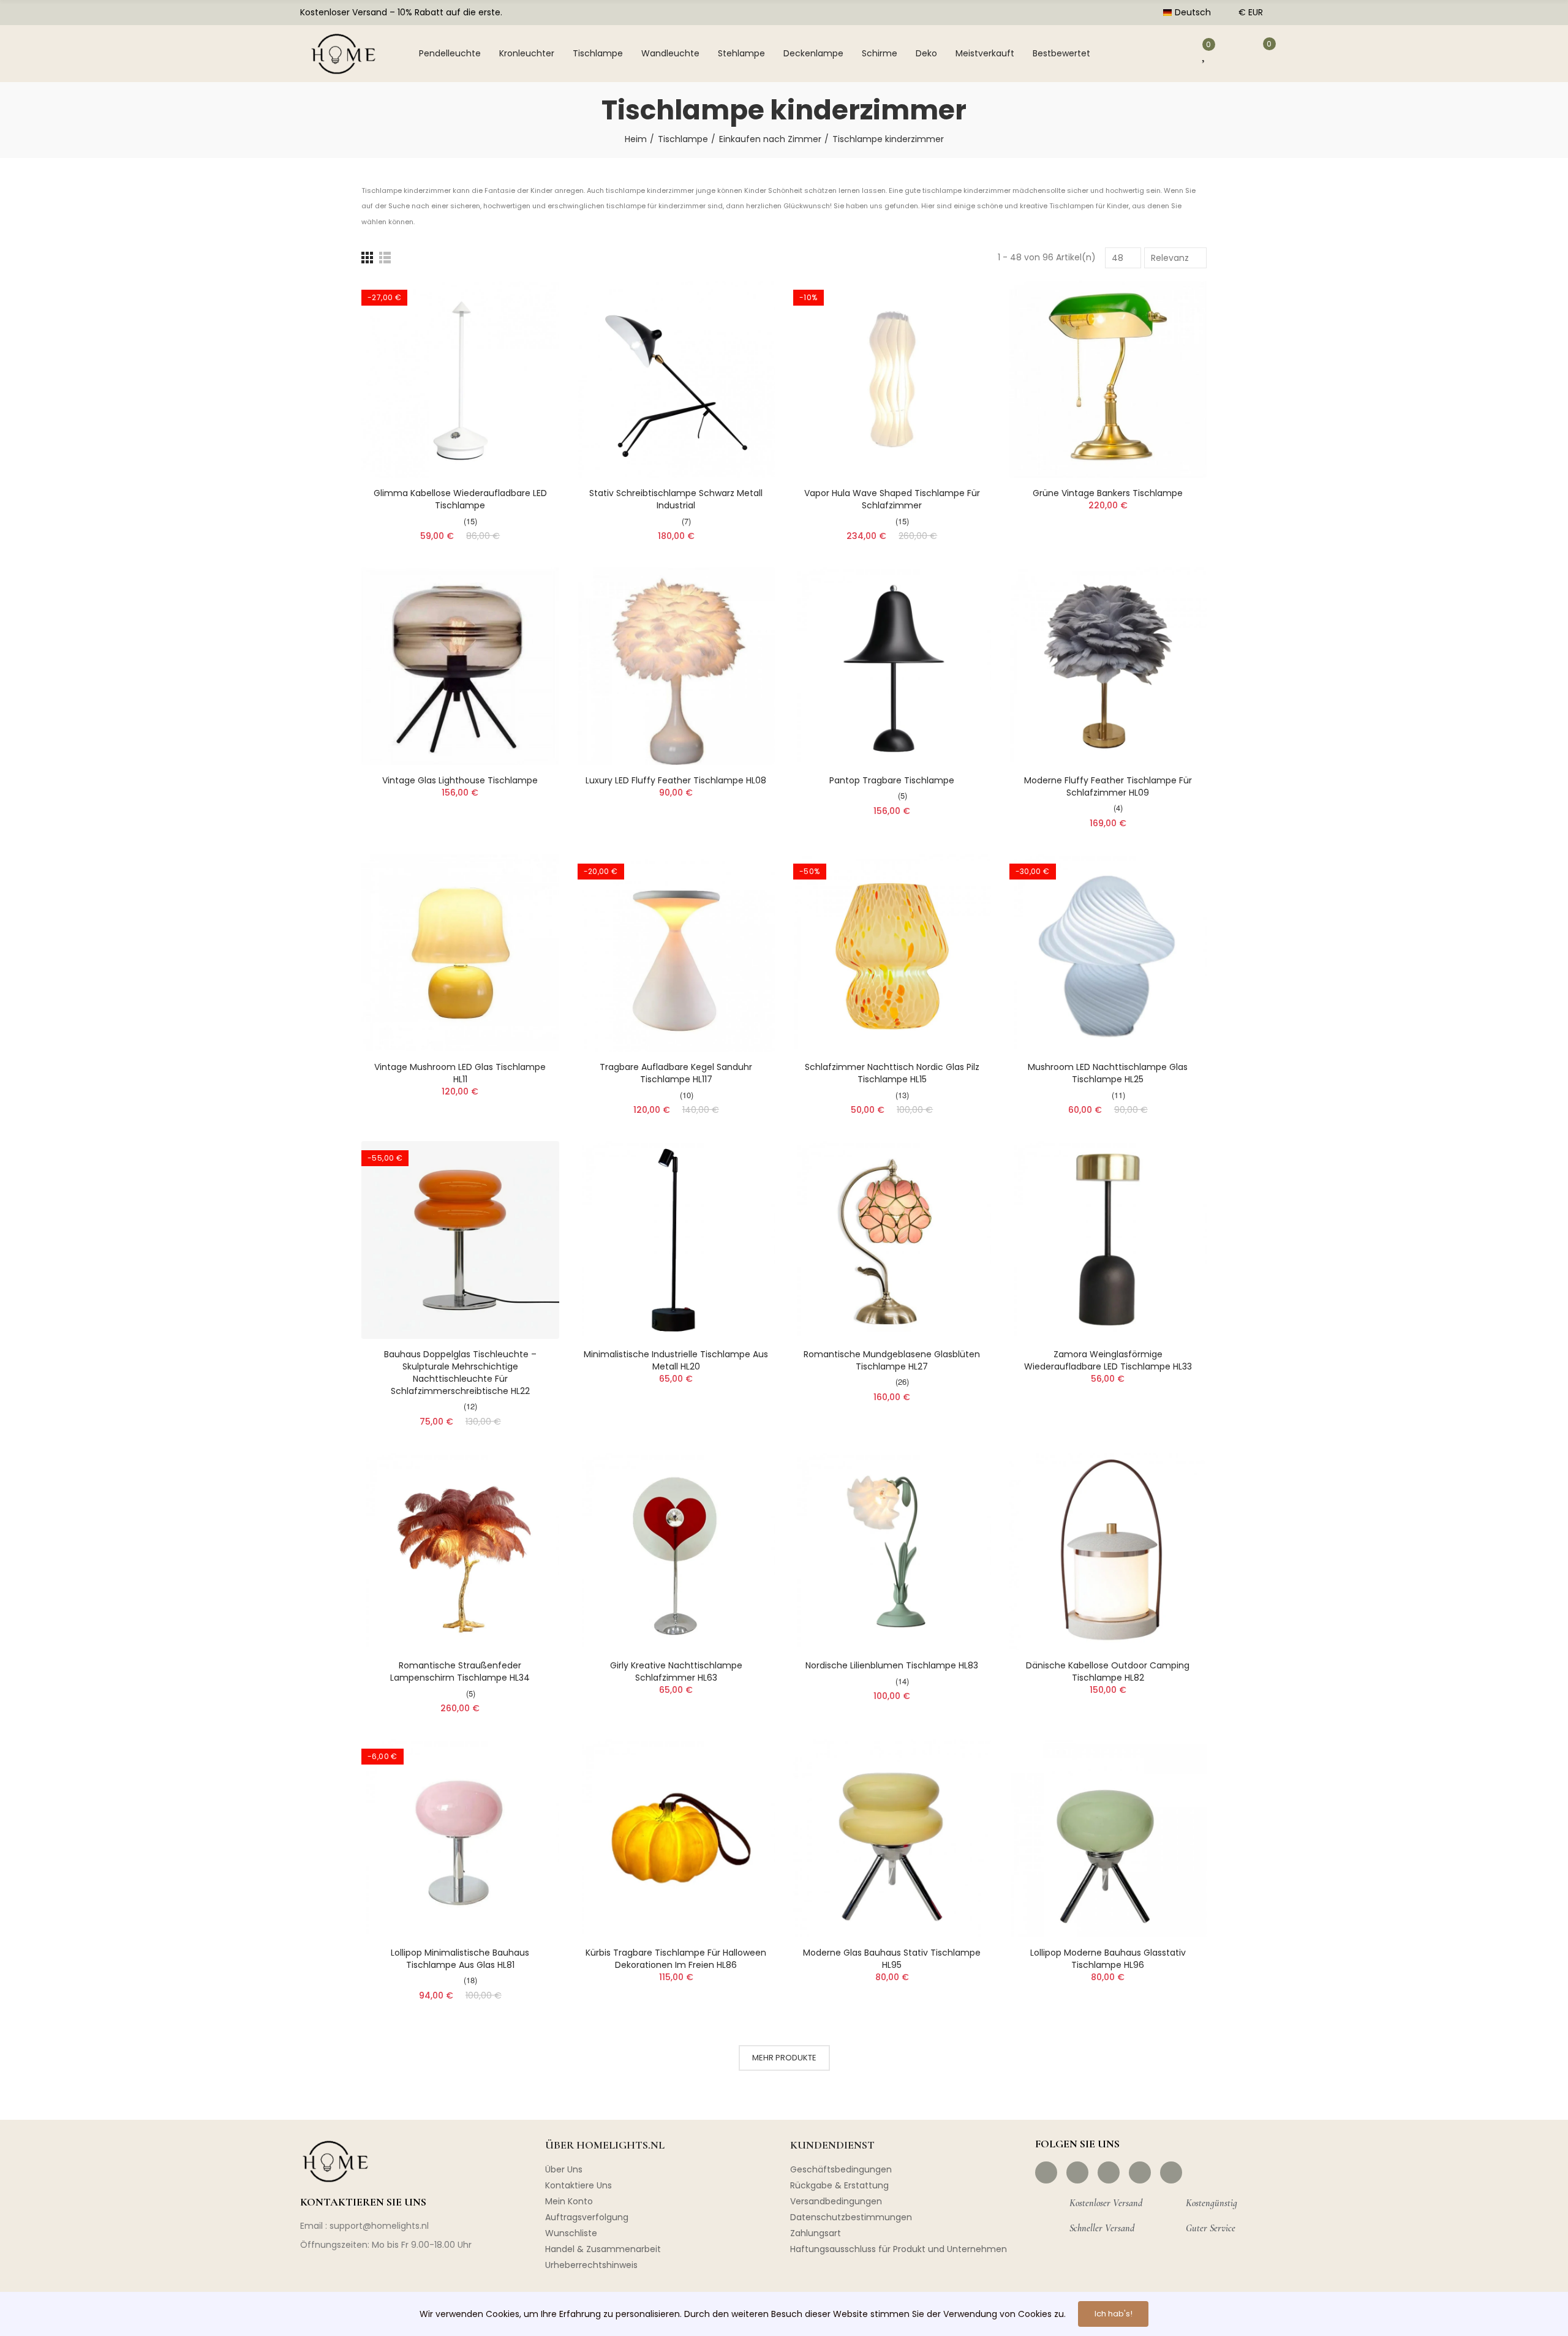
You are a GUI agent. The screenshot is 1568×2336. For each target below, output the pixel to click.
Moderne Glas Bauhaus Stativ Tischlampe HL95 (892, 1959)
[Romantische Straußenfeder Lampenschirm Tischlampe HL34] (460, 1552)
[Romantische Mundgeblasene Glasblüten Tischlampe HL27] (892, 1240)
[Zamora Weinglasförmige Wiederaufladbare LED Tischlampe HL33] (1108, 1240)
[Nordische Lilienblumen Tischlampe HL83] (892, 1552)
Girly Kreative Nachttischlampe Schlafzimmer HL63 (676, 1671)
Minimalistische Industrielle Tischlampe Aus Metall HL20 (676, 1360)
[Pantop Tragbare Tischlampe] (892, 666)
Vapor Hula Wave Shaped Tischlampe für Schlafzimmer (892, 499)
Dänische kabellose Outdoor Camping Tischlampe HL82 (1108, 1671)
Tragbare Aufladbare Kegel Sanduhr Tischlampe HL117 (676, 1073)
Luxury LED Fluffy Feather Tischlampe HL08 (676, 780)
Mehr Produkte (784, 2058)
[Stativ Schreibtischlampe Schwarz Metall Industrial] (677, 379)
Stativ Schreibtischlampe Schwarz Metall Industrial (676, 499)
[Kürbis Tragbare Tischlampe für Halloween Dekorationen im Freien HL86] (677, 1838)
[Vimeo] (1171, 2172)
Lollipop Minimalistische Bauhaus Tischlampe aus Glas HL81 (460, 1959)
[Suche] (1130, 53)
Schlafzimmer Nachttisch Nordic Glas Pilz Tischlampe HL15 (892, 1073)
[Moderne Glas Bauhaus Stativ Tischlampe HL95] (892, 1838)
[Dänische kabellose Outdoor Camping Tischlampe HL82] (1108, 1552)
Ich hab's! (1114, 2314)
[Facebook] (1046, 2172)
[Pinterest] (1109, 2172)
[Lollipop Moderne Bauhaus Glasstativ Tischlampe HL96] (1108, 1838)
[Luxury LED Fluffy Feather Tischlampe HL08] (677, 666)
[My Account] (1170, 53)
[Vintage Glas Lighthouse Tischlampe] (460, 666)
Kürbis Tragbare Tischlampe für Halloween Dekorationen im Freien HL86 (676, 1959)
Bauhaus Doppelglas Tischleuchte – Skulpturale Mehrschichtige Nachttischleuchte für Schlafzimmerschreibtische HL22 (460, 1373)
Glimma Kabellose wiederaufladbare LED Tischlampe (460, 499)
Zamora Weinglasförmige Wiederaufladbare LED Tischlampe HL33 (1108, 1360)
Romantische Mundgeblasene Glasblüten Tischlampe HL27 (892, 1360)
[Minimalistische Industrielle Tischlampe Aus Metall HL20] (677, 1240)
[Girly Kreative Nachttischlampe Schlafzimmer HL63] (677, 1552)
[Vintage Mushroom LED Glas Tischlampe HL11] (460, 953)
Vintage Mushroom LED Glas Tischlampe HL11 (460, 1073)
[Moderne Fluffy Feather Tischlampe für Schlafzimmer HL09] (1108, 666)
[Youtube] (1140, 2172)
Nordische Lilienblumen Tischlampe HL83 (892, 1665)
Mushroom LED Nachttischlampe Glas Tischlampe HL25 (1108, 1073)
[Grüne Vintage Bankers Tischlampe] (1108, 379)
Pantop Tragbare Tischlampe (892, 780)
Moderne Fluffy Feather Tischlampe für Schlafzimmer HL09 (1108, 786)
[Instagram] (1077, 2172)
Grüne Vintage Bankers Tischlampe (1108, 493)
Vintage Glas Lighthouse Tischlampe (460, 780)
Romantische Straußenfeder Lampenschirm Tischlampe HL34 (460, 1671)
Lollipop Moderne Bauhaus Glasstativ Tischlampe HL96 (1108, 1959)
